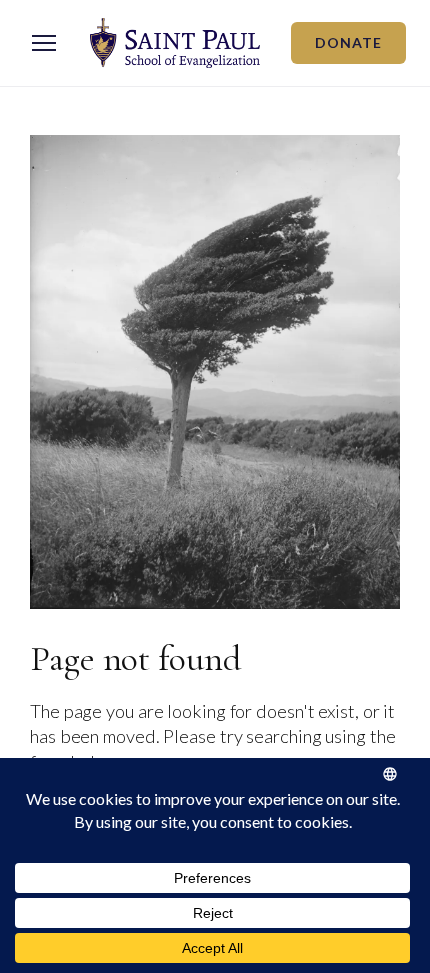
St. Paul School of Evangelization (175, 43)
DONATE (348, 42)
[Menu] (44, 43)
